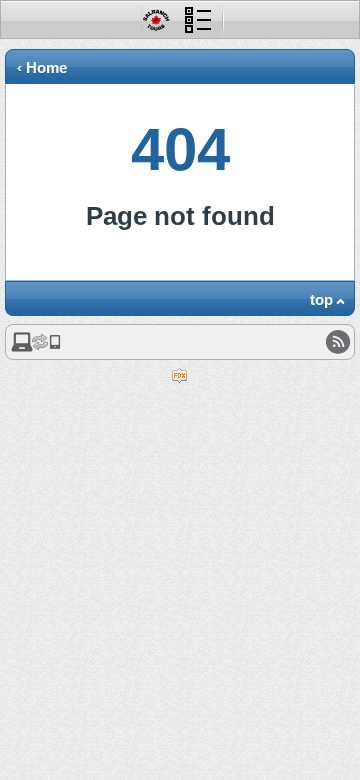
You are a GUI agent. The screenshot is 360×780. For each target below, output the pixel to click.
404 (180, 149)
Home (46, 67)
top (321, 299)
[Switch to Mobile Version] (36, 347)
